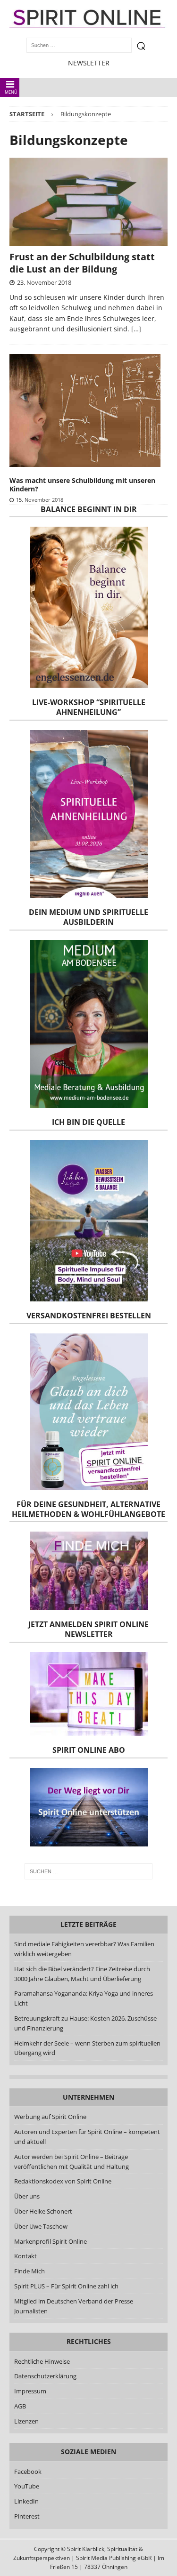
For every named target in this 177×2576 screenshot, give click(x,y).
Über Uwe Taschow (41, 2226)
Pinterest (27, 2516)
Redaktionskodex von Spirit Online (63, 2181)
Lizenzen (26, 2421)
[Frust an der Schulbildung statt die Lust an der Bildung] (88, 202)
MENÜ (11, 92)
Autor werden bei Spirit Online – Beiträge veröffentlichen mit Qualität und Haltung (72, 2162)
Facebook (28, 2472)
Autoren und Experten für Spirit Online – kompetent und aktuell (87, 2137)
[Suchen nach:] (89, 1871)
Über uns (27, 2196)
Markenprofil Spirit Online (51, 2241)
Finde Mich (29, 2271)
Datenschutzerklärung (45, 2376)
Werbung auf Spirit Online (50, 2117)
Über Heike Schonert (43, 2211)
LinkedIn (26, 2501)
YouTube (27, 2486)
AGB (20, 2406)
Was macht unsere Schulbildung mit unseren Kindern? (82, 485)
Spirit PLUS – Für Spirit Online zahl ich (66, 2286)
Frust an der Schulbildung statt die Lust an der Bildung (82, 263)
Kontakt (25, 2256)
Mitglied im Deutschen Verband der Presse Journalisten (74, 2306)
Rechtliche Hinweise (42, 2361)
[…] (136, 329)
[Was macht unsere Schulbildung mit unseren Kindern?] (85, 410)
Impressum (30, 2391)
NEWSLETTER (89, 63)
